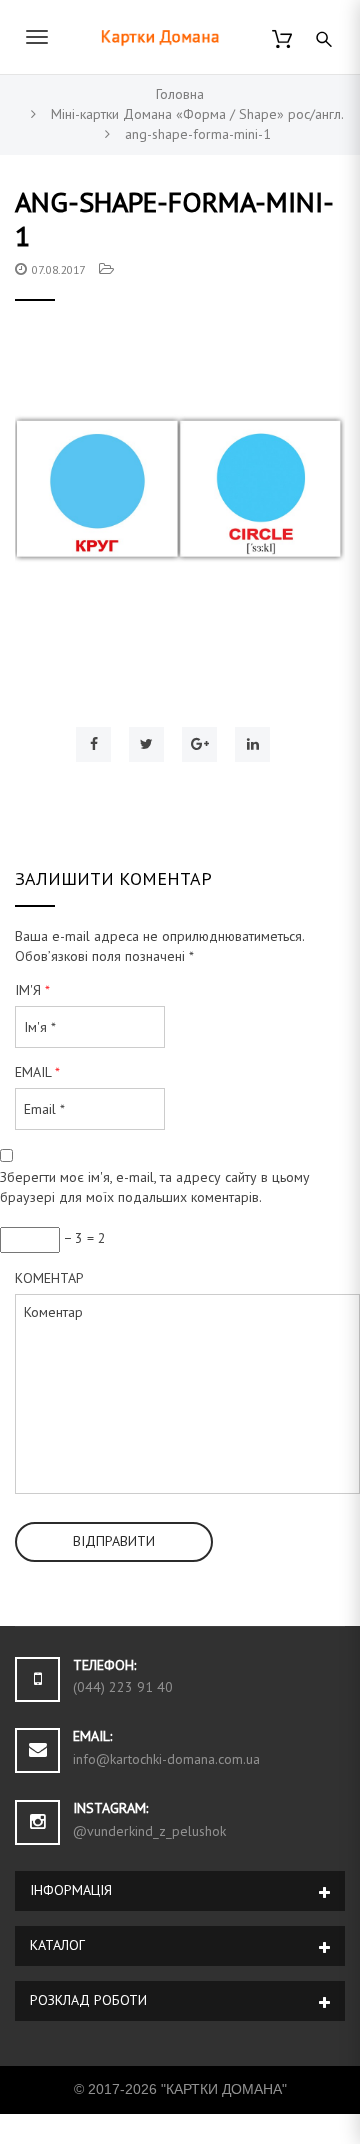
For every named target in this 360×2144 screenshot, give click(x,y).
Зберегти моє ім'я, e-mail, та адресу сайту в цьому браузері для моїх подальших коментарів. (155, 1187)
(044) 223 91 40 (123, 1687)
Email (37, 1072)
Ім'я (32, 990)
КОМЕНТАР (49, 1278)
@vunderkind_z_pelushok (149, 1831)
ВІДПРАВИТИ (114, 1541)
